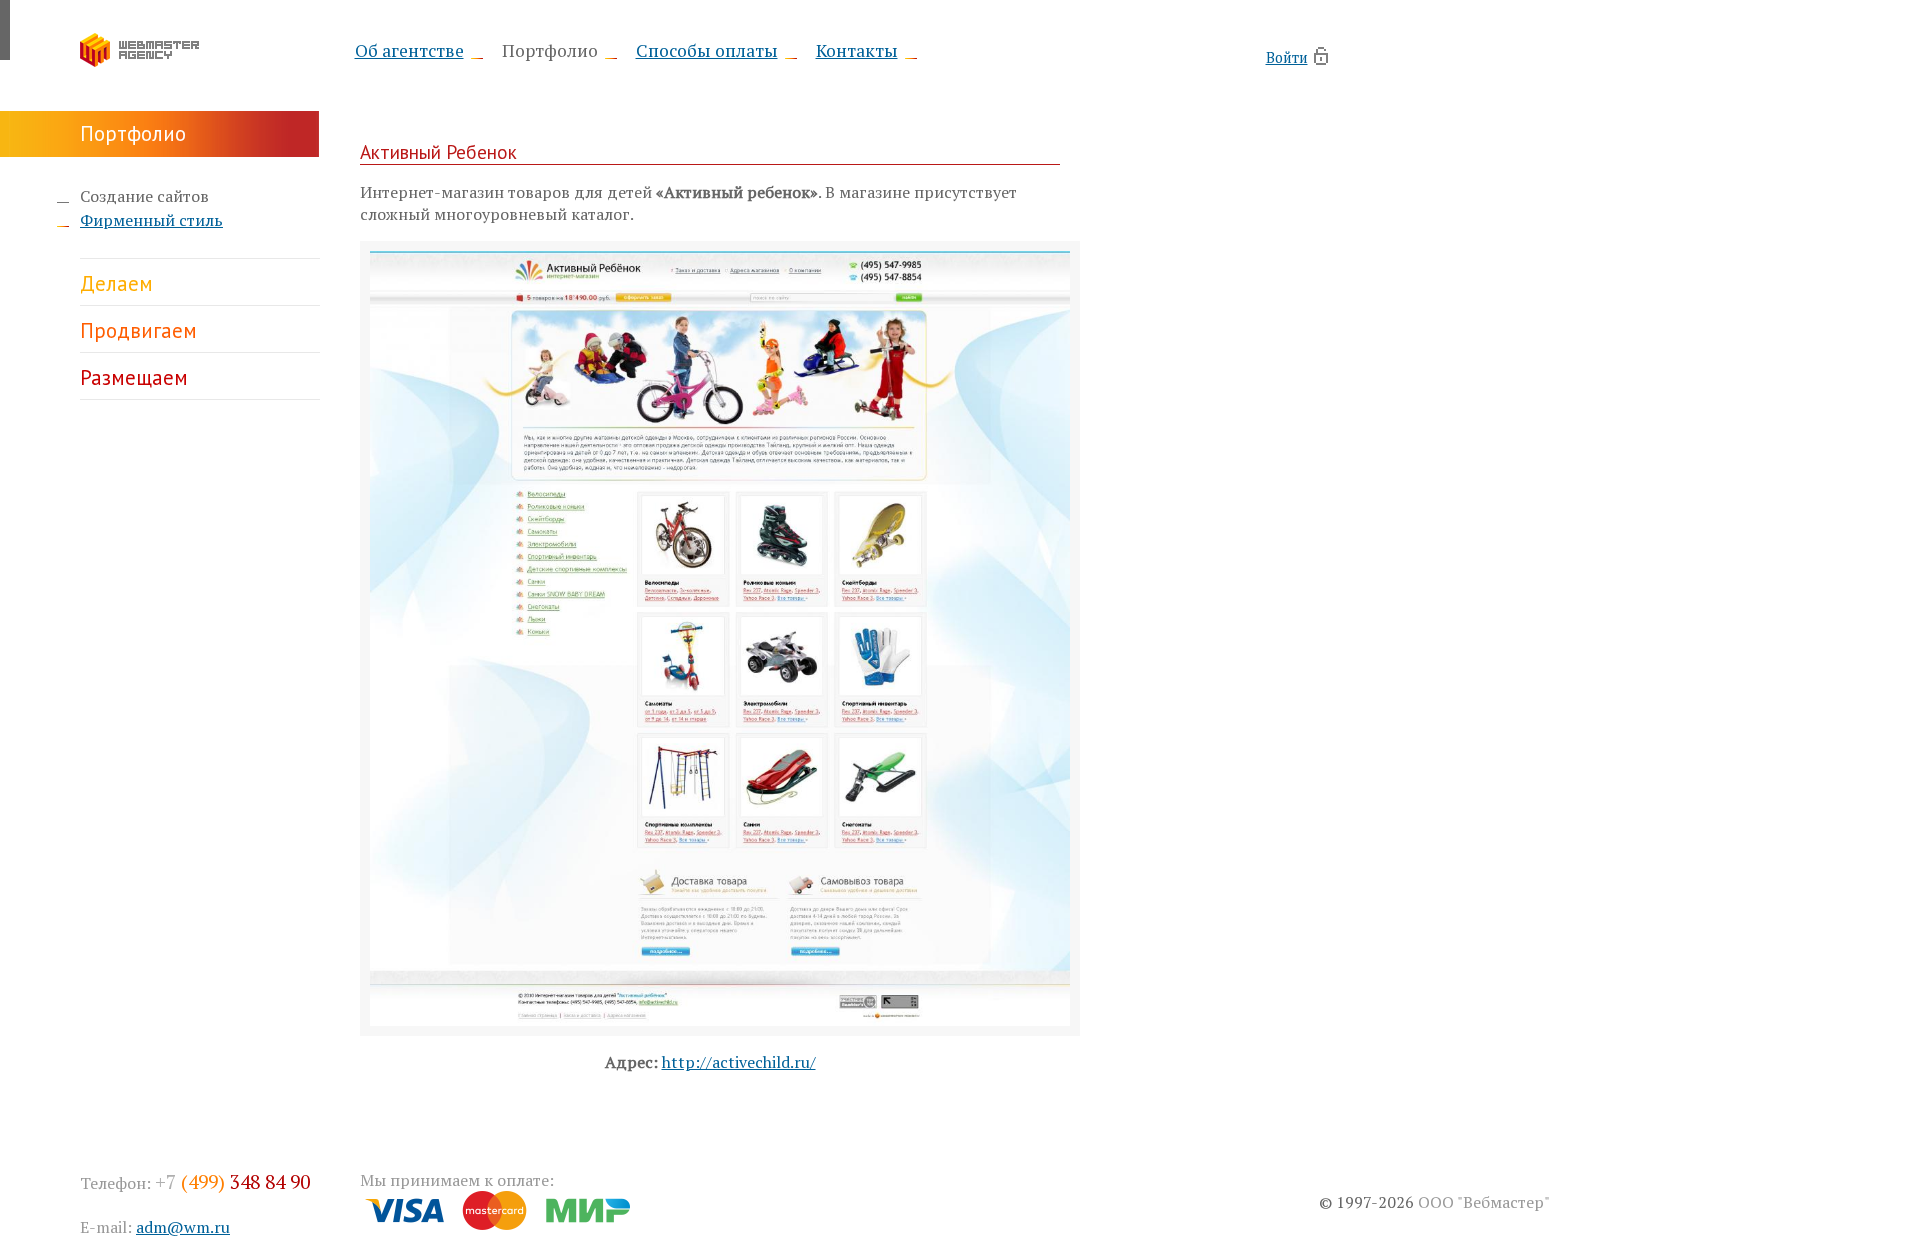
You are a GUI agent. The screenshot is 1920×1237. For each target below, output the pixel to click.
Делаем (116, 283)
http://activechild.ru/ (739, 1062)
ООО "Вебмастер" (1484, 1202)
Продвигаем (138, 330)
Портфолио (550, 50)
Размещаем (134, 377)
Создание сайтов (144, 196)
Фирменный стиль (151, 220)
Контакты (857, 50)
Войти (1287, 56)
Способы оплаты (707, 50)
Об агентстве (409, 50)
